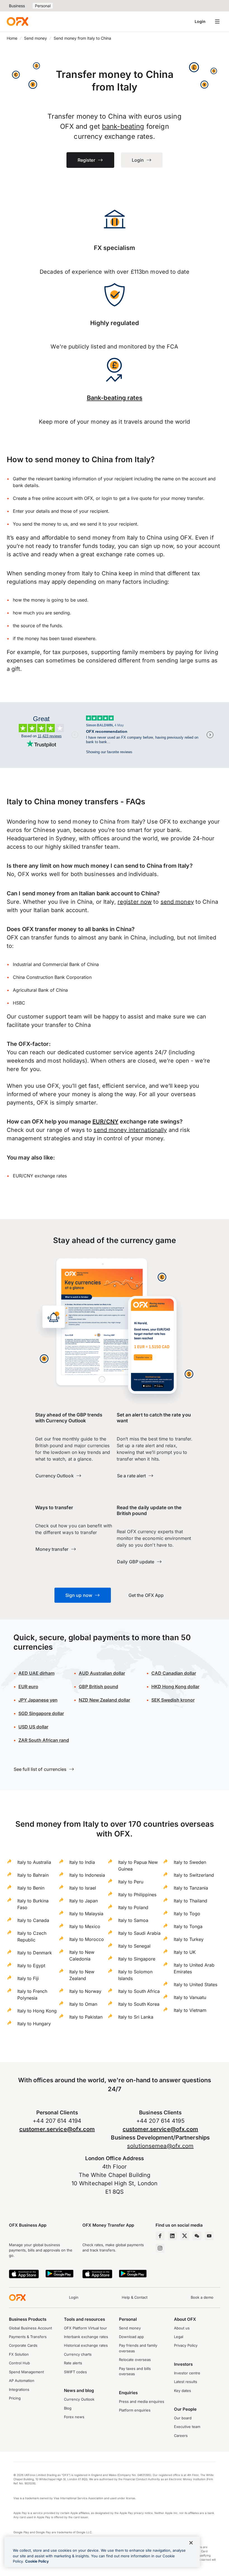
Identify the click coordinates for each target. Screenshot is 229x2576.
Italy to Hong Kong (37, 2011)
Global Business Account (30, 2328)
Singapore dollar (41, 1713)
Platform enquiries (135, 2410)
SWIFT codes (75, 2372)
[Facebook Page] (160, 2236)
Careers (181, 2436)
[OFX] (17, 22)
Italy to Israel (83, 1888)
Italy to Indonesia (87, 1875)
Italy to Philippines (137, 1895)
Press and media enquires (142, 2401)
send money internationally (130, 1130)
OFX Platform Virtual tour (85, 2328)
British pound (98, 1687)
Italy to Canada (33, 1920)
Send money (35, 38)
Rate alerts (73, 2363)
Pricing (15, 2398)
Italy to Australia (34, 1862)
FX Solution (19, 2354)
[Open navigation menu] (217, 22)
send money (177, 902)
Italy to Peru (131, 1882)
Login (200, 21)
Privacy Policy (186, 2345)
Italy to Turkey (189, 1939)
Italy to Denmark (35, 1953)
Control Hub (19, 2363)
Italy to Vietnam (190, 2010)
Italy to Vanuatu (190, 1997)
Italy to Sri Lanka (136, 2017)
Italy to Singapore (137, 1959)
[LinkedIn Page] (172, 2236)
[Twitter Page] (185, 2236)
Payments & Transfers (28, 2337)
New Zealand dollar (104, 1700)
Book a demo (202, 2297)
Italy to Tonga (188, 1926)
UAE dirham (36, 1673)
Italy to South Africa (139, 1991)
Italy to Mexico (85, 1926)
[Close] (191, 2543)
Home (12, 38)
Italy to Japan (84, 1901)
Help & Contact (135, 2297)
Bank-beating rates (115, 398)
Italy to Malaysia (86, 1914)
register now (135, 902)
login (107, 498)
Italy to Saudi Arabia (139, 1933)
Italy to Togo (187, 1914)
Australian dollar (102, 1673)
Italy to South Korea (139, 2004)
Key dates (183, 2391)
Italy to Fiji (28, 1978)
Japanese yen (38, 1700)
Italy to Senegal (134, 1946)
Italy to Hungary (34, 2024)
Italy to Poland (133, 1907)
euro (28, 1687)
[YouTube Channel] (209, 2236)
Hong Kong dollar (175, 1687)
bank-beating (123, 126)
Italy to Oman (83, 2004)
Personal (43, 6)
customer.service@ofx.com (57, 2129)
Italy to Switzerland (194, 1875)
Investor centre (187, 2373)
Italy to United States (195, 1985)
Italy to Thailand (190, 1901)
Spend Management (26, 2372)
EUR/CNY (105, 1122)
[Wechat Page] (197, 2236)
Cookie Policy (37, 2561)
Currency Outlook (79, 2399)
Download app (131, 2337)
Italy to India (82, 1862)
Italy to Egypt (31, 1966)
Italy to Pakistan (86, 2017)
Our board (183, 2418)
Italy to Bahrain (33, 1875)
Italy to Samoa (133, 1920)
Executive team (187, 2427)
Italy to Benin (31, 1888)
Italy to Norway (85, 1991)
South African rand (44, 1740)
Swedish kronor (173, 1700)
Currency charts (78, 2354)
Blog (68, 2408)
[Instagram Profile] (160, 2248)
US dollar (33, 1727)
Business (17, 6)
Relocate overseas (135, 2360)
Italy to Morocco (87, 1939)
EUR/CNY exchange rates (40, 1176)
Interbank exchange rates (86, 2337)
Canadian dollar (174, 1673)
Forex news (74, 2417)
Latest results (186, 2382)
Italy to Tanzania (191, 1888)
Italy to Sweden (190, 1862)
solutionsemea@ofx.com (160, 2146)
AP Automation (22, 2381)
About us (182, 2328)
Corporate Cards (23, 2345)
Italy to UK (185, 1952)
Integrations (19, 2389)
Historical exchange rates (86, 2345)
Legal (179, 2337)
